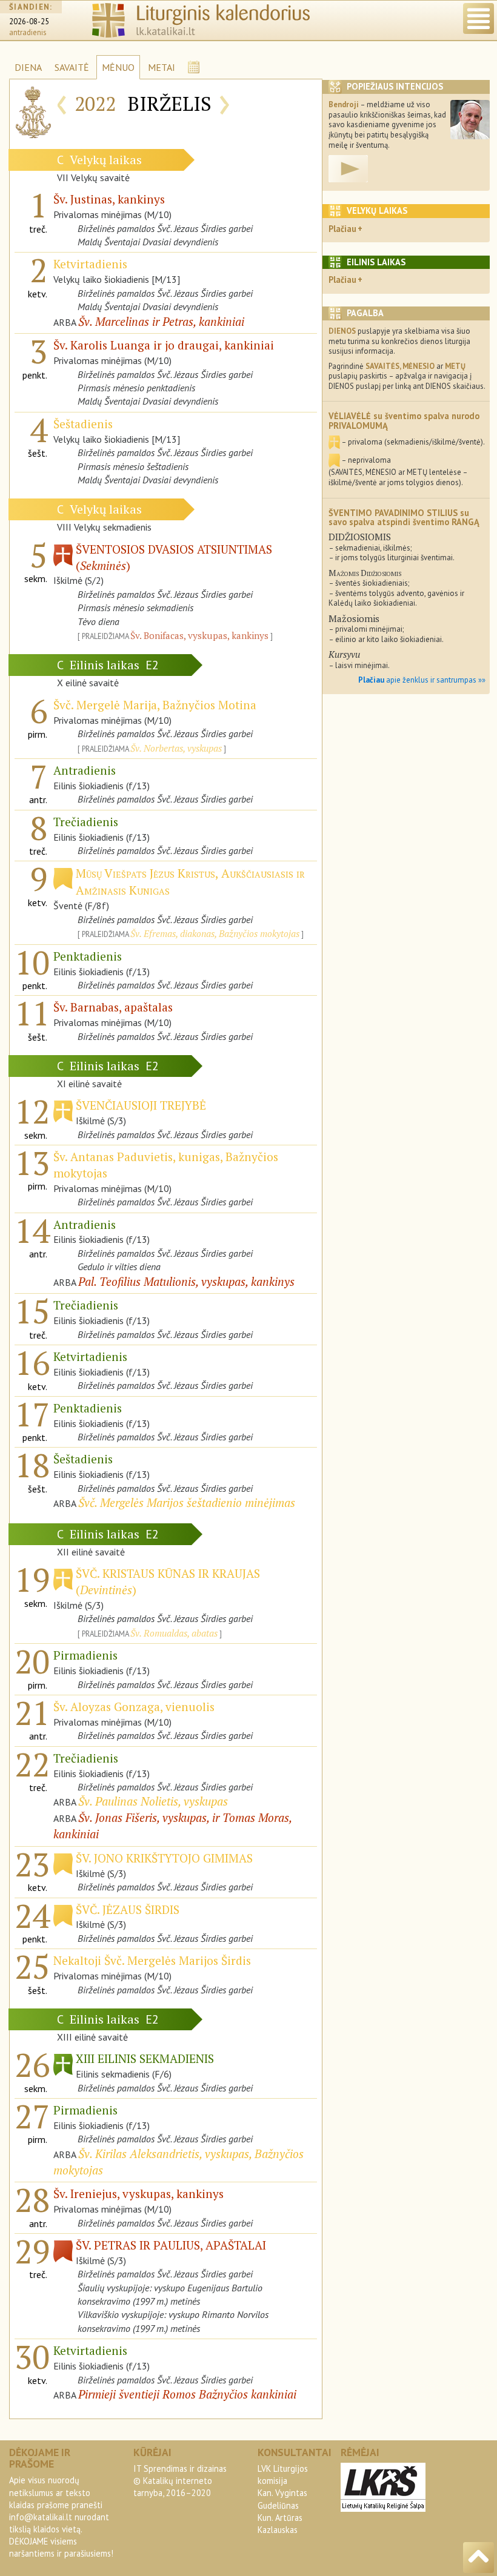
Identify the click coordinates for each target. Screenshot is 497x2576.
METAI (162, 67)
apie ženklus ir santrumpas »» (422, 680)
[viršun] (479, 2558)
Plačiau (342, 229)
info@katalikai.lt (41, 2517)
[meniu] (479, 18)
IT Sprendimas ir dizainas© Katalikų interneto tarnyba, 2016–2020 (180, 2481)
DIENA (28, 67)
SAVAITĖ (72, 67)
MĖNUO (118, 67)
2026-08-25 (29, 22)
